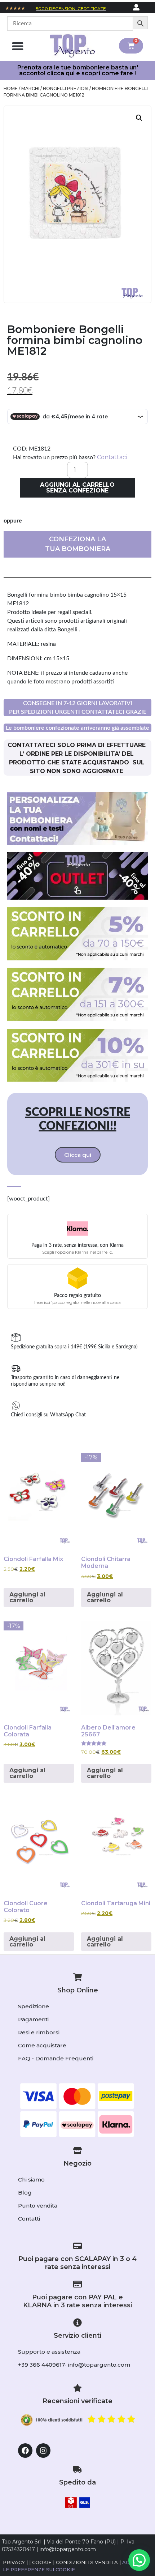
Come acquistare (42, 2045)
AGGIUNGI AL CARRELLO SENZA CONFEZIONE (77, 488)
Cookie (42, 2562)
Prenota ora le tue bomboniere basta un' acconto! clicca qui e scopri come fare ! (78, 70)
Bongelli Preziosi (66, 88)
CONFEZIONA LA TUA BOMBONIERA (78, 544)
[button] (17, 46)
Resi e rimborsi (39, 2032)
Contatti (29, 2219)
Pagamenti (33, 2019)
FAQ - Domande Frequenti (56, 2058)
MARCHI (30, 88)
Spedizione (34, 2006)
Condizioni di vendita (87, 2562)
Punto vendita (38, 2206)
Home (11, 88)
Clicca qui (78, 1155)
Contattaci (112, 457)
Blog (25, 2193)
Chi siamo (31, 2180)
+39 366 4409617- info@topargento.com (74, 2365)
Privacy (14, 2562)
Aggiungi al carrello (27, 1597)
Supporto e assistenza (49, 2352)
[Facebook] (25, 2451)
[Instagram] (43, 2451)
